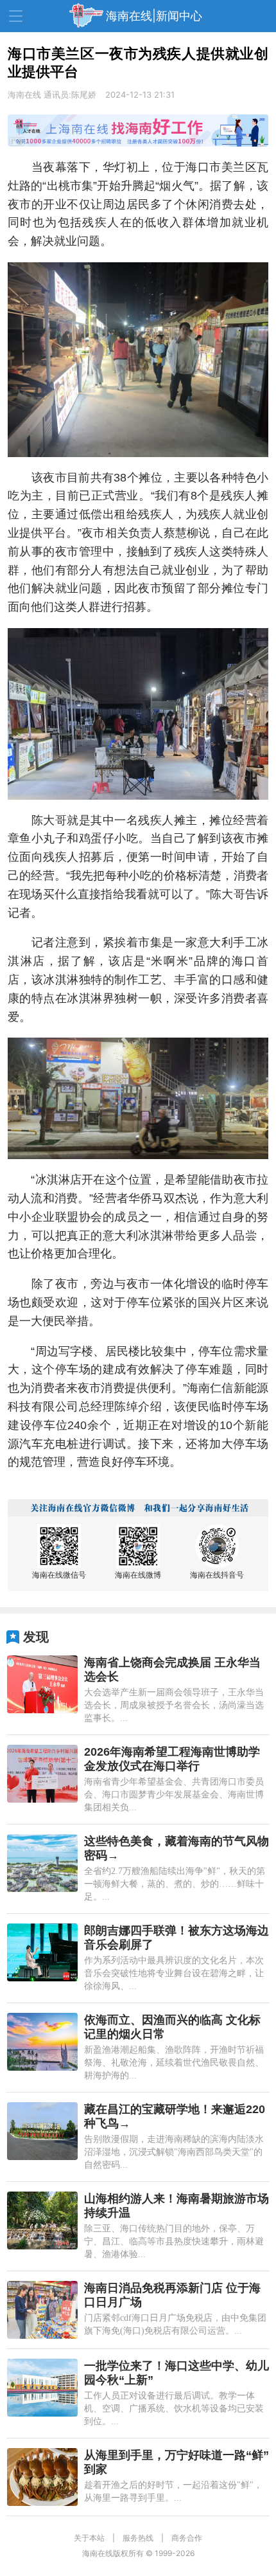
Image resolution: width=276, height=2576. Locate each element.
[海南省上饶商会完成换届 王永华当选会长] (42, 1684)
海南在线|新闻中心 (154, 16)
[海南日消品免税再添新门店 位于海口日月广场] (42, 2310)
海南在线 (24, 95)
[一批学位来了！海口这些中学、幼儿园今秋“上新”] (42, 2388)
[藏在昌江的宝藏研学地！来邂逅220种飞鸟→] (42, 2131)
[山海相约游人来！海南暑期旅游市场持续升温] (42, 2220)
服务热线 (138, 2538)
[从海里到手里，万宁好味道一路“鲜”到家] (42, 2477)
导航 (16, 16)
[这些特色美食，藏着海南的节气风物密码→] (42, 1863)
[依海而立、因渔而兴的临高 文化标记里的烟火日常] (42, 2042)
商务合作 (187, 2538)
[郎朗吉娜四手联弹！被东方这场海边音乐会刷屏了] (42, 1952)
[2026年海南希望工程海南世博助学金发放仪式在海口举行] (42, 1774)
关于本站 (89, 2538)
